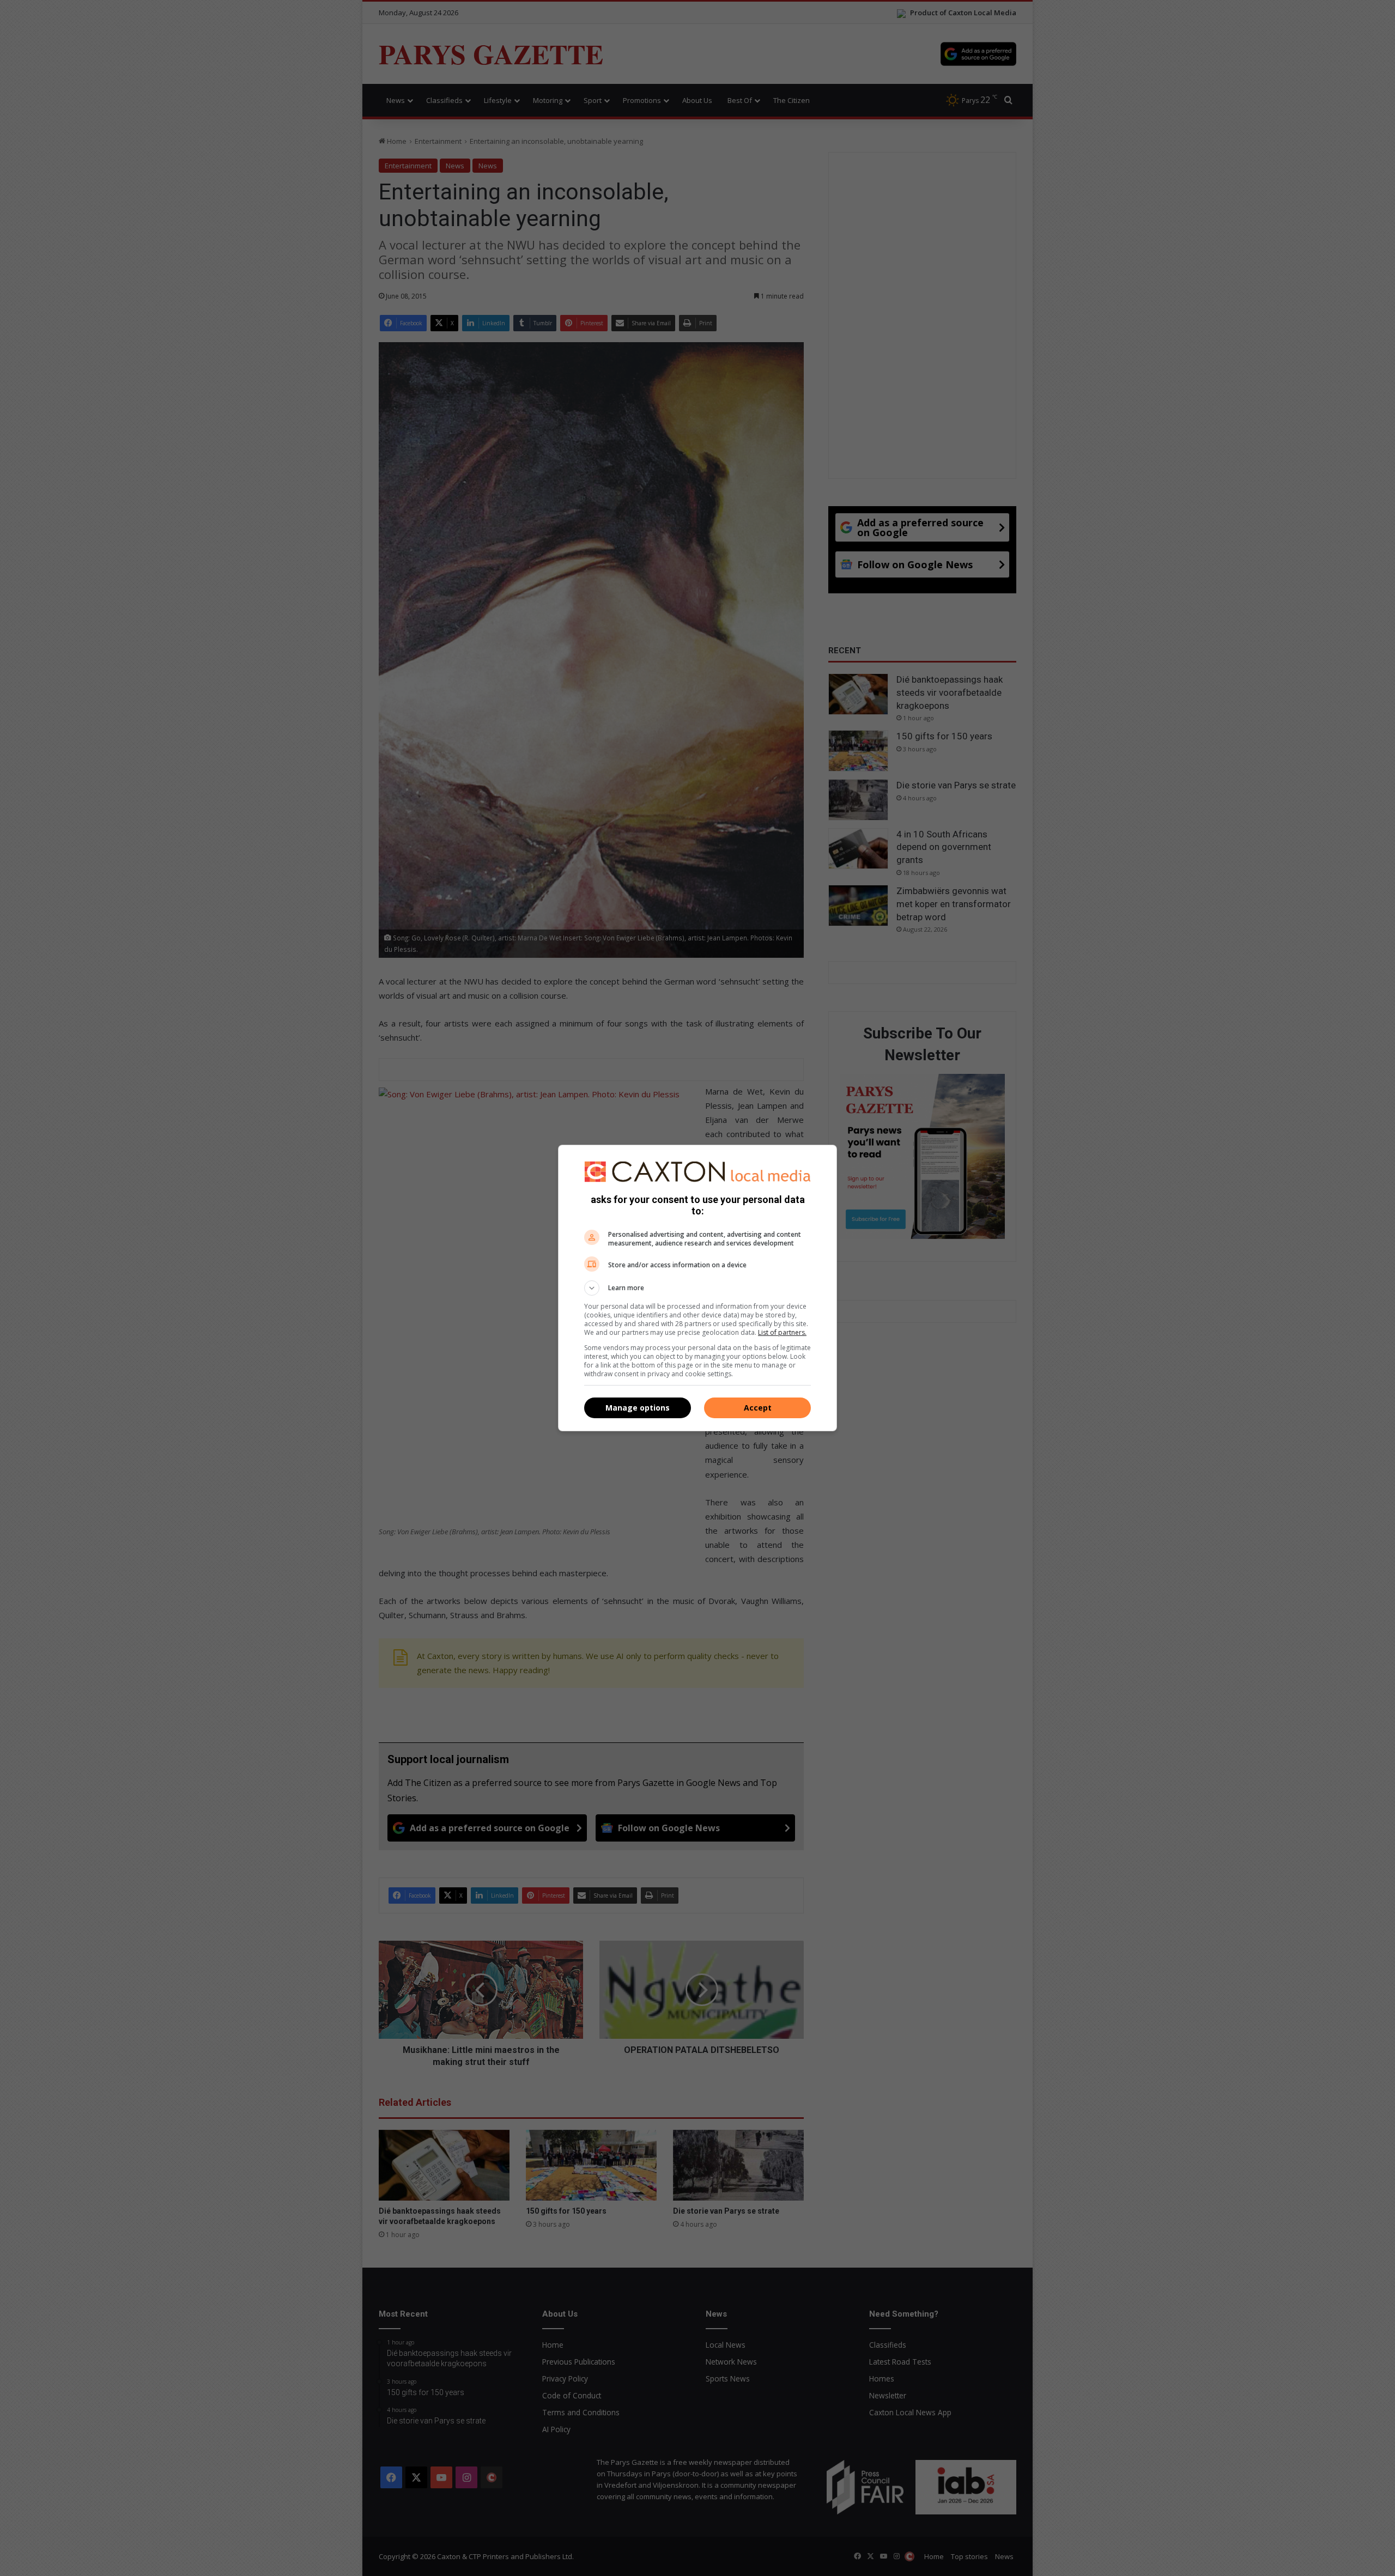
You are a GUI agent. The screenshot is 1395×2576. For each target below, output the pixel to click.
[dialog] (697, 1288)
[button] (697, 1288)
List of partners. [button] (782, 1332)
